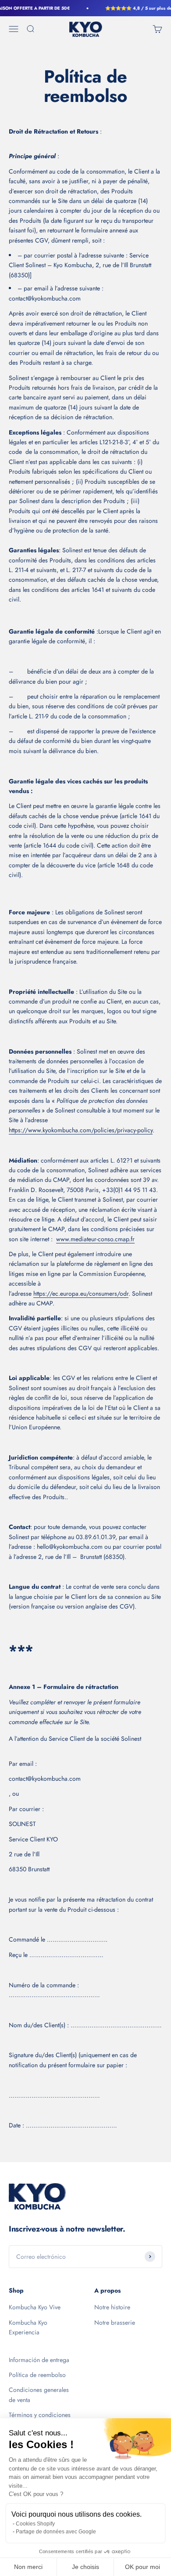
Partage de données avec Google (56, 2532)
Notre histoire (112, 2307)
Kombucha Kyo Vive (35, 2307)
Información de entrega (39, 2360)
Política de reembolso (37, 2375)
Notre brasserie (115, 2322)
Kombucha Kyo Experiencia (28, 2327)
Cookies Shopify (35, 2524)
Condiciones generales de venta (39, 2395)
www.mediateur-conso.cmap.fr (95, 1239)
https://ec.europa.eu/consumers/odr (81, 1293)
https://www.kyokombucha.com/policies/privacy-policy (81, 1130)
